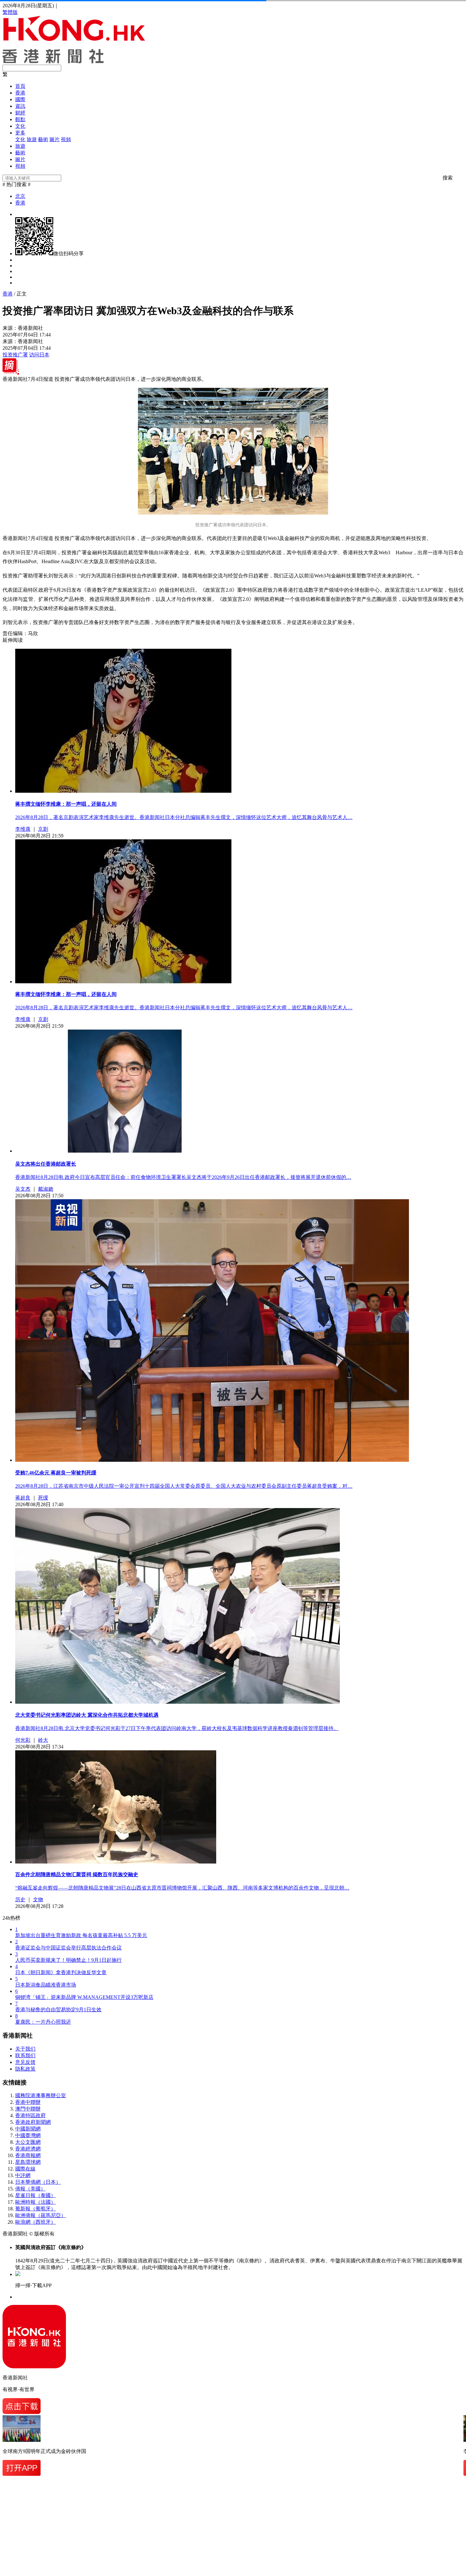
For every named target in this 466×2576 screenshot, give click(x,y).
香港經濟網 (28, 2149)
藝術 (43, 139)
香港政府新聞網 (33, 2122)
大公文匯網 (28, 2142)
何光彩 (23, 1740)
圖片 (55, 139)
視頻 (66, 139)
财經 (20, 113)
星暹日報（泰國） (36, 2195)
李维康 (23, 829)
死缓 (43, 1498)
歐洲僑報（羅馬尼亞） (41, 2215)
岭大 (43, 1740)
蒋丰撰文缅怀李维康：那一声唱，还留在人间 (66, 804)
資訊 (20, 106)
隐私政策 (25, 2069)
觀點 (20, 119)
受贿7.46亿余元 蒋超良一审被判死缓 (56, 1473)
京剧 (43, 829)
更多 (20, 133)
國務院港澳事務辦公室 (41, 2095)
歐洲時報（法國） (36, 2202)
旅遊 (32, 139)
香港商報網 (28, 2155)
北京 (20, 196)
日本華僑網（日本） (38, 2182)
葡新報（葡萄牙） (36, 2209)
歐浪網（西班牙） (36, 2222)
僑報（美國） (30, 2189)
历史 (20, 1899)
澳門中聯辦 (28, 2109)
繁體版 (10, 12)
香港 (20, 93)
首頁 (20, 86)
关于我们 (25, 2049)
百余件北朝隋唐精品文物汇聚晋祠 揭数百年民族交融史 (77, 1874)
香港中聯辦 (28, 2102)
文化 (20, 126)
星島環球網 (28, 2162)
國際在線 (25, 2169)
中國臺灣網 (28, 2135)
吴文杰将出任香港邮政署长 (46, 1164)
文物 (38, 1899)
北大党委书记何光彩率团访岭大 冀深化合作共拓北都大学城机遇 (87, 1715)
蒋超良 (23, 1498)
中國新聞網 (28, 2129)
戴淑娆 (46, 1189)
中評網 (23, 2175)
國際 (20, 99)
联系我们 (25, 2056)
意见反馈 (25, 2062)
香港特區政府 (30, 2115)
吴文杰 (23, 1189)
